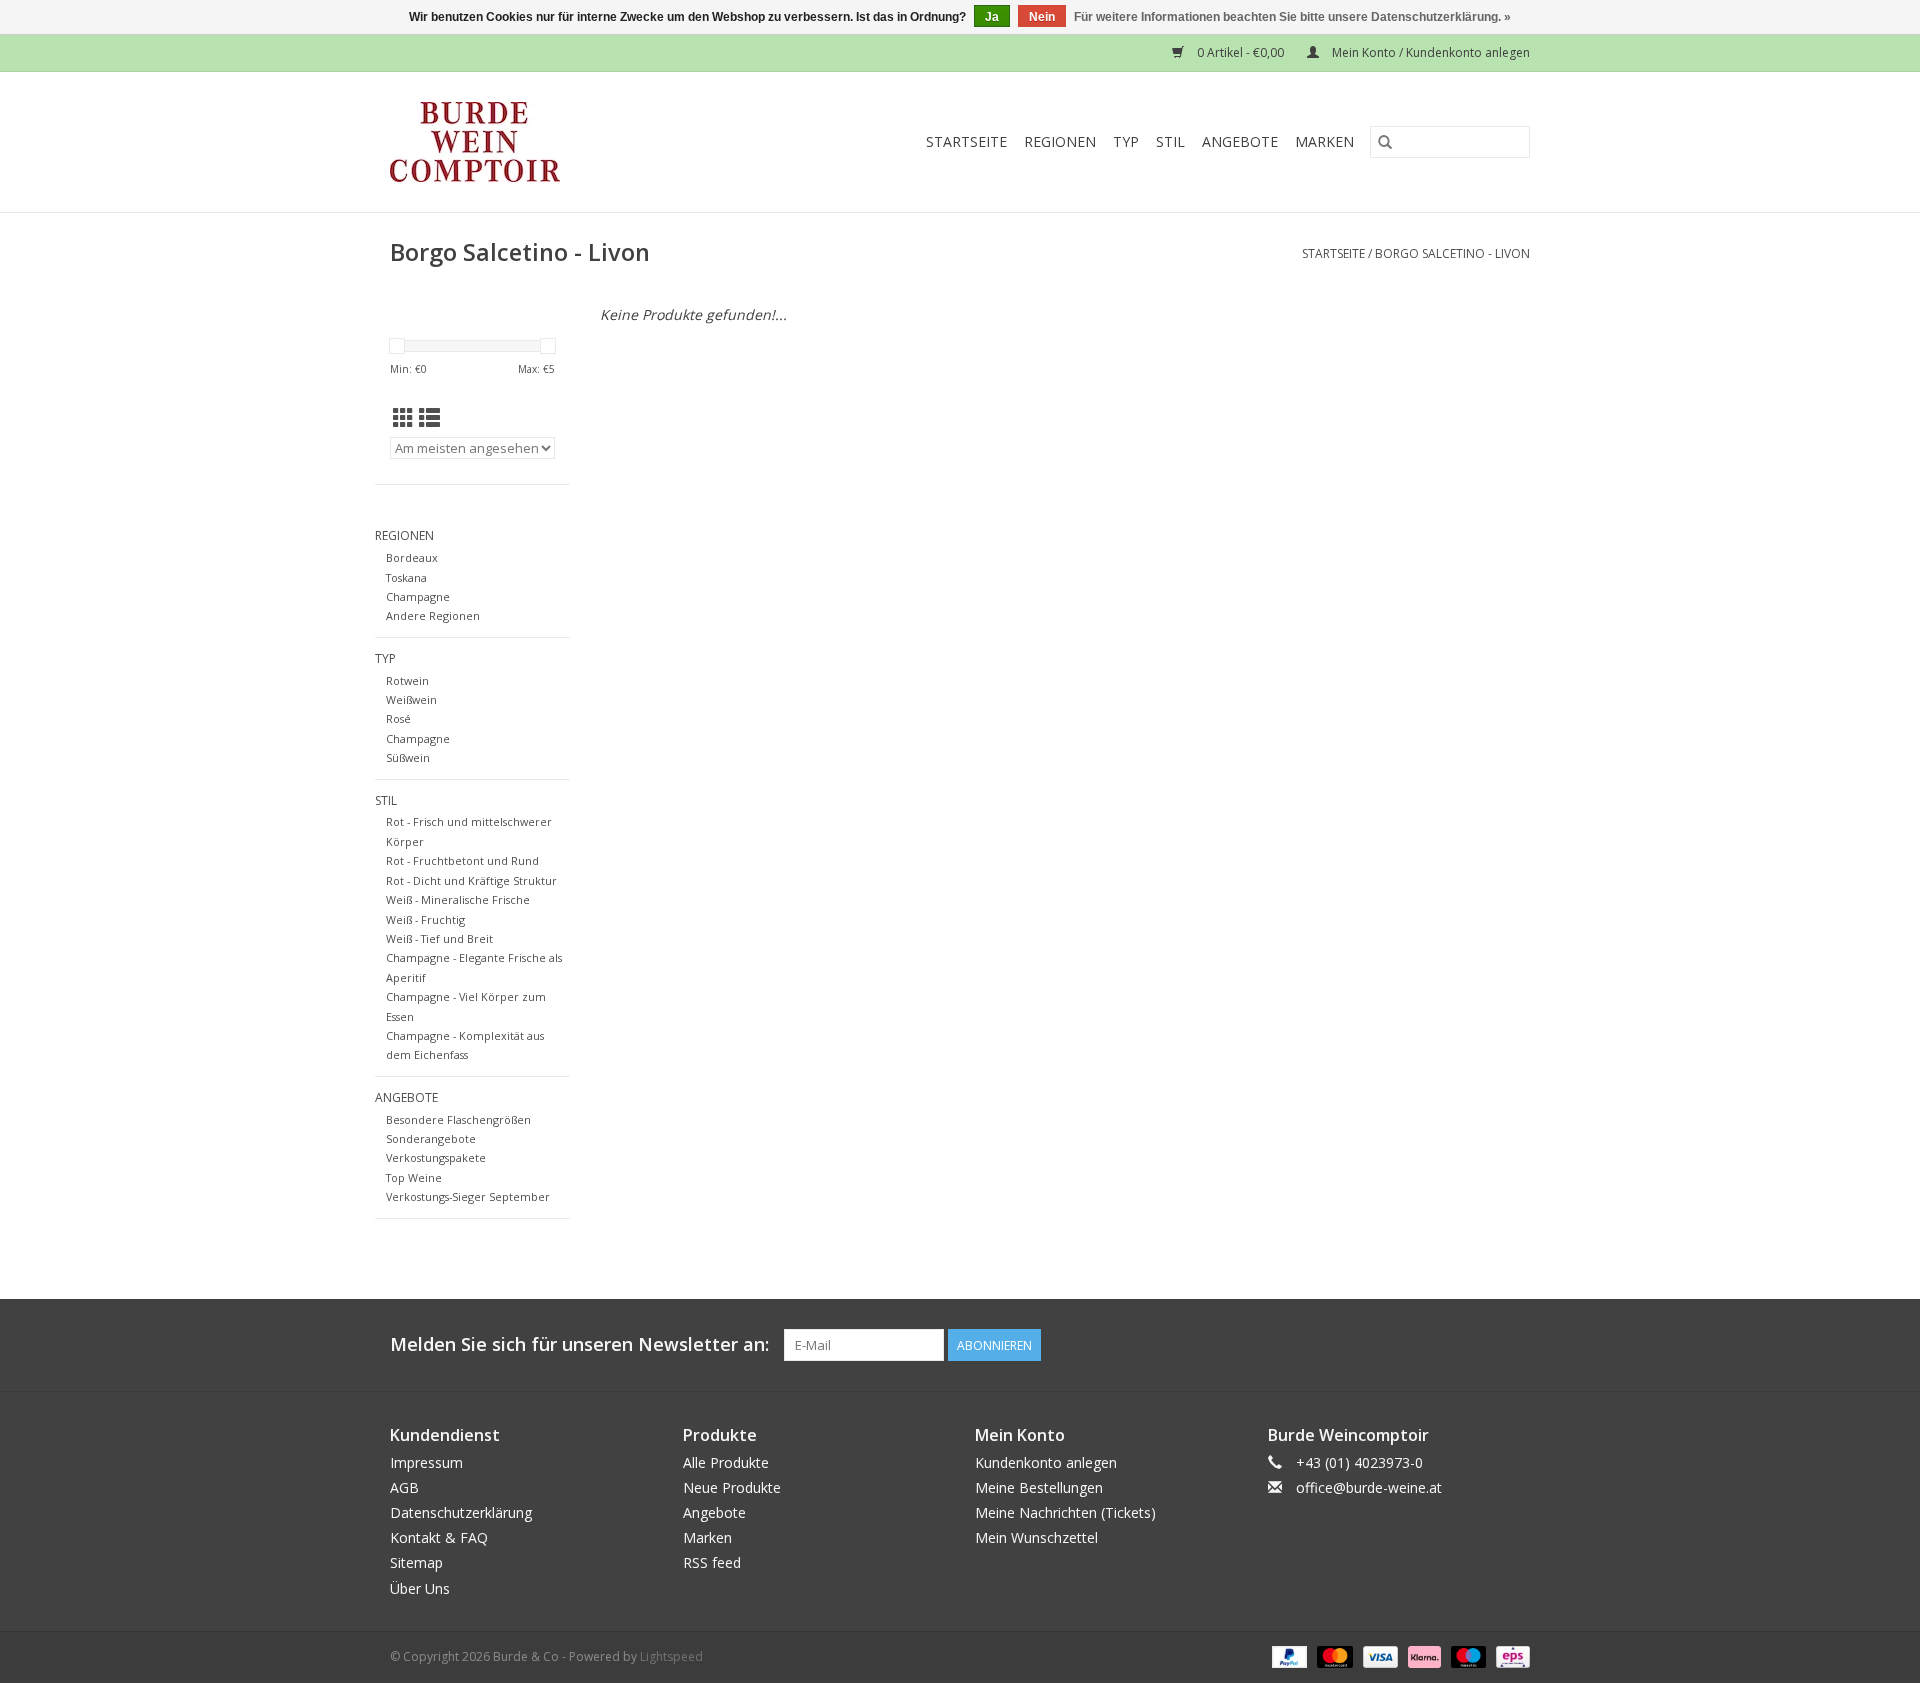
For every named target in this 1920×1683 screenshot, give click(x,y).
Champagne (418, 596)
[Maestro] (1466, 1655)
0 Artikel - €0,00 (1240, 52)
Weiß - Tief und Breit (439, 938)
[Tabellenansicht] (403, 418)
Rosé (398, 718)
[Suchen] (1385, 142)
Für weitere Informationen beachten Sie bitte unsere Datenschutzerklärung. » (1292, 17)
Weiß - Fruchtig (425, 919)
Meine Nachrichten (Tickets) (1065, 1512)
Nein (1042, 17)
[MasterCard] (1332, 1655)
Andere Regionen (433, 615)
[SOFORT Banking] (1422, 1655)
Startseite (966, 141)
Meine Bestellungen (1039, 1487)
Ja (992, 17)
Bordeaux (412, 557)
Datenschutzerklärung (461, 1512)
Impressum (426, 1462)
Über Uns (420, 1588)
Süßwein (408, 757)
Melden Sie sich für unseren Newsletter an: (579, 1344)
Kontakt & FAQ (439, 1537)
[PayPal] (1287, 1655)
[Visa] (1378, 1655)
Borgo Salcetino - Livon (1452, 253)
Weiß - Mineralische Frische (458, 899)
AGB (404, 1487)
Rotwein (407, 680)
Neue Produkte (732, 1487)
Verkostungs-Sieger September (468, 1196)
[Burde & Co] (514, 142)
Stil (1170, 141)
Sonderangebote (431, 1138)
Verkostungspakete (436, 1157)
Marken (1324, 141)
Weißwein (411, 699)
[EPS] (1509, 1655)
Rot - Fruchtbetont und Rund (462, 860)
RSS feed (712, 1562)
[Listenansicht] (429, 418)
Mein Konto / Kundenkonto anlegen (1429, 52)
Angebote (1240, 141)
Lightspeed (671, 1656)
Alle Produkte (726, 1462)
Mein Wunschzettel (1036, 1537)
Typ (1126, 141)
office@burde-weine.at (1369, 1487)
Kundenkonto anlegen (1046, 1462)
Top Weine (414, 1177)
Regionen (1060, 141)
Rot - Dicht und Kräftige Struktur (471, 880)
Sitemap (416, 1562)
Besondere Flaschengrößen (458, 1119)
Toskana (406, 577)
